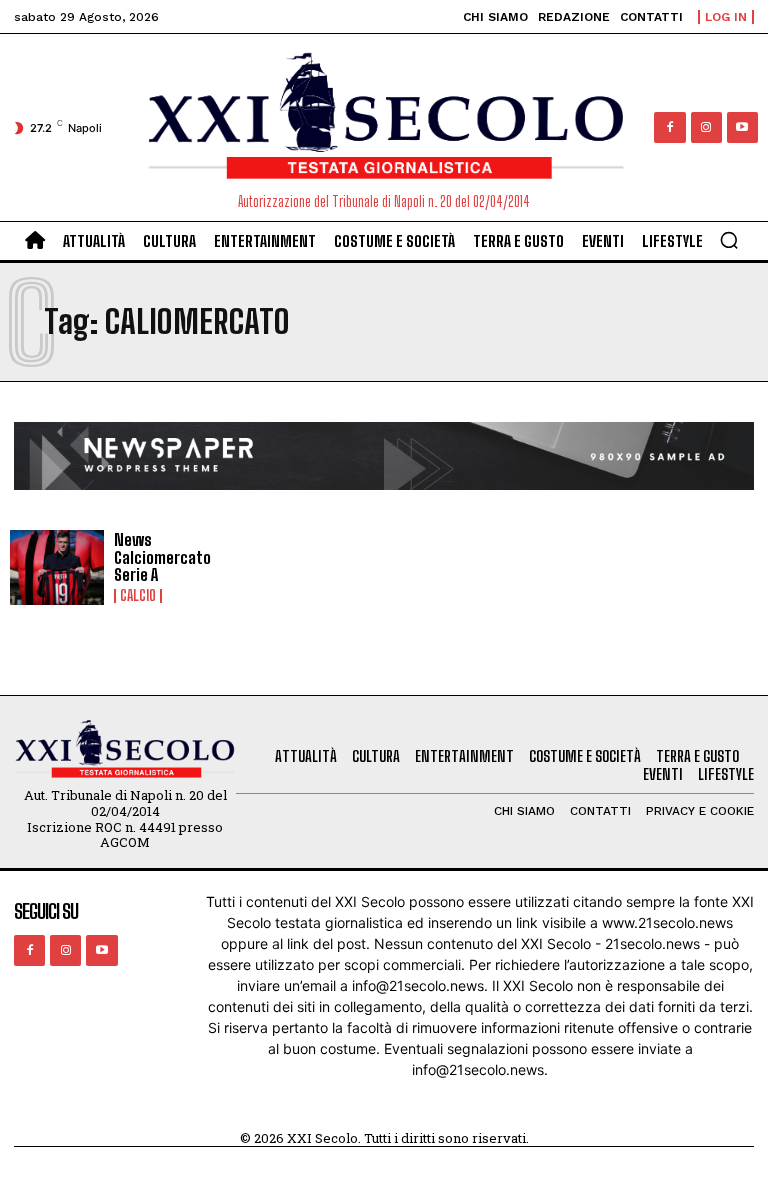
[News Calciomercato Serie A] (57, 568)
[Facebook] (669, 127)
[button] (729, 240)
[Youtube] (742, 127)
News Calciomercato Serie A (162, 557)
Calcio (138, 596)
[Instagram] (706, 127)
